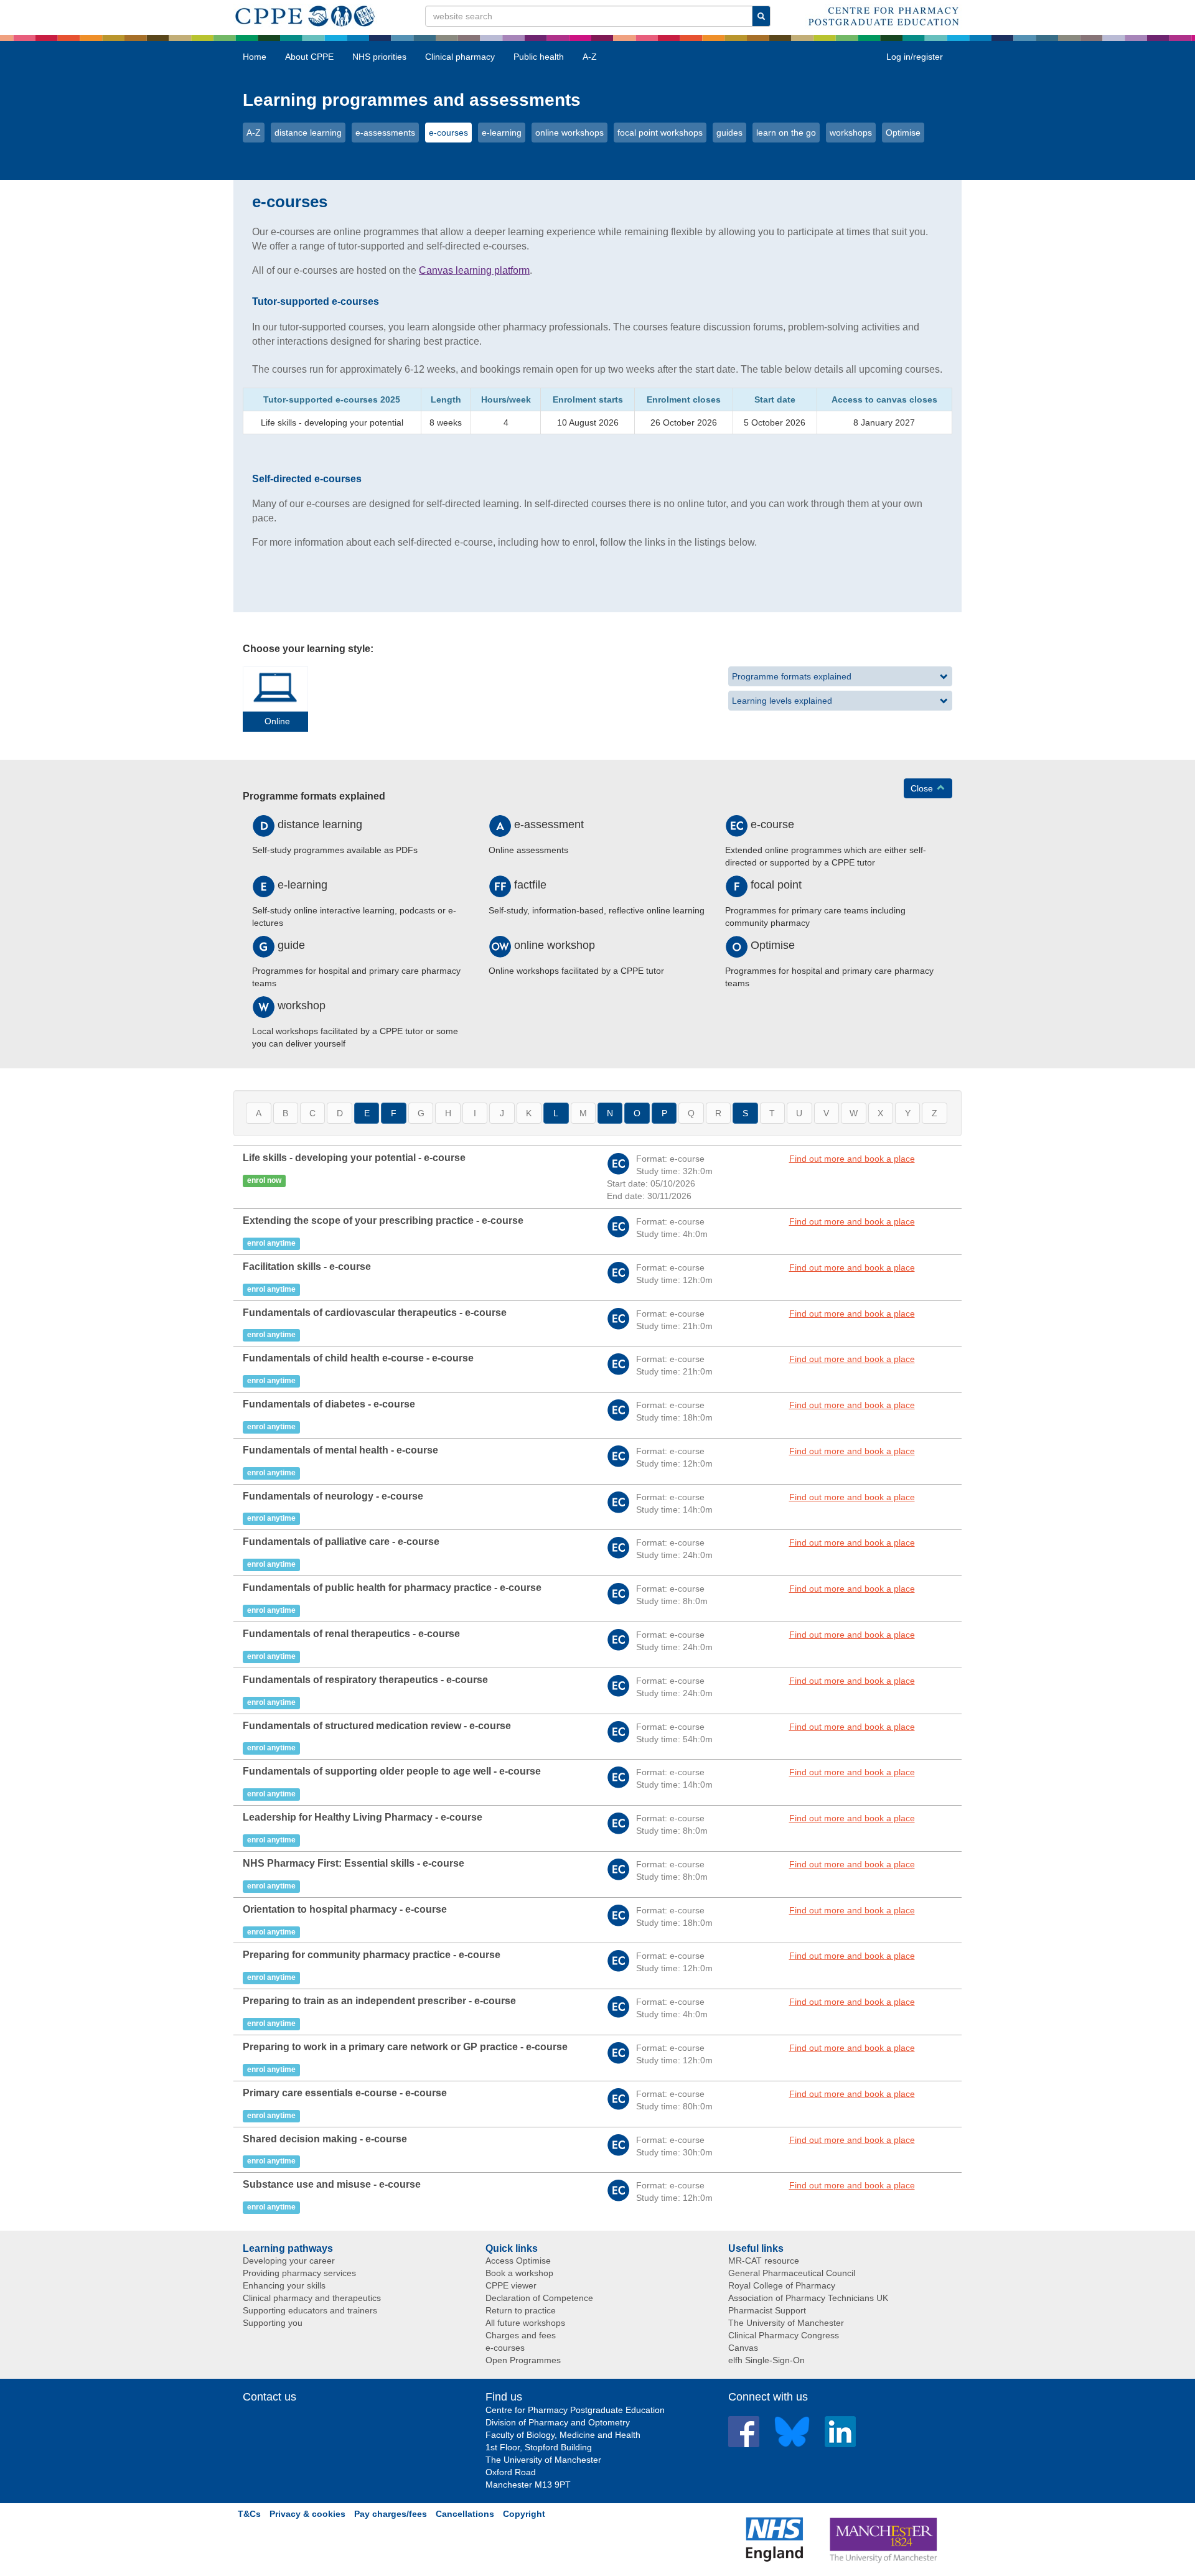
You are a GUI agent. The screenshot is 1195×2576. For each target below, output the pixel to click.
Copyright (524, 2514)
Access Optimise (518, 2261)
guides (729, 133)
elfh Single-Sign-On (766, 2360)
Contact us (269, 2397)
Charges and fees (521, 2335)
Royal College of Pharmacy (782, 2285)
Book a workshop (519, 2273)
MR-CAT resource (764, 2261)
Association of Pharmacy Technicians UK (808, 2298)
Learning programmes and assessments (412, 100)
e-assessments (385, 133)
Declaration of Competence (539, 2298)
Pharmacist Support (767, 2310)
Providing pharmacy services (299, 2273)
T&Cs (249, 2514)
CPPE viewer (511, 2285)
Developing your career (289, 2261)
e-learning (502, 133)
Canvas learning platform (474, 270)
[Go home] (305, 14)
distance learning (308, 133)
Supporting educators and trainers (310, 2310)
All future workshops (525, 2323)
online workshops (569, 133)
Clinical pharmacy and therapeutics (312, 2298)
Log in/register (915, 57)
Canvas (743, 2348)
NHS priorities (379, 57)
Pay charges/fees (391, 2514)
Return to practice (521, 2310)
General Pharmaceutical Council (792, 2273)
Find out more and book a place (852, 1159)
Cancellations (465, 2514)
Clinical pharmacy (460, 57)
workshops (851, 133)
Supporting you (273, 2323)
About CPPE (309, 57)
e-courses (448, 133)
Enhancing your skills (284, 2285)
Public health (539, 57)
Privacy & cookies (307, 2514)
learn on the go (786, 133)
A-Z (590, 57)
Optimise (903, 133)
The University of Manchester (786, 2323)
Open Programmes (523, 2360)
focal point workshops (660, 133)
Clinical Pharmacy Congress (784, 2335)
